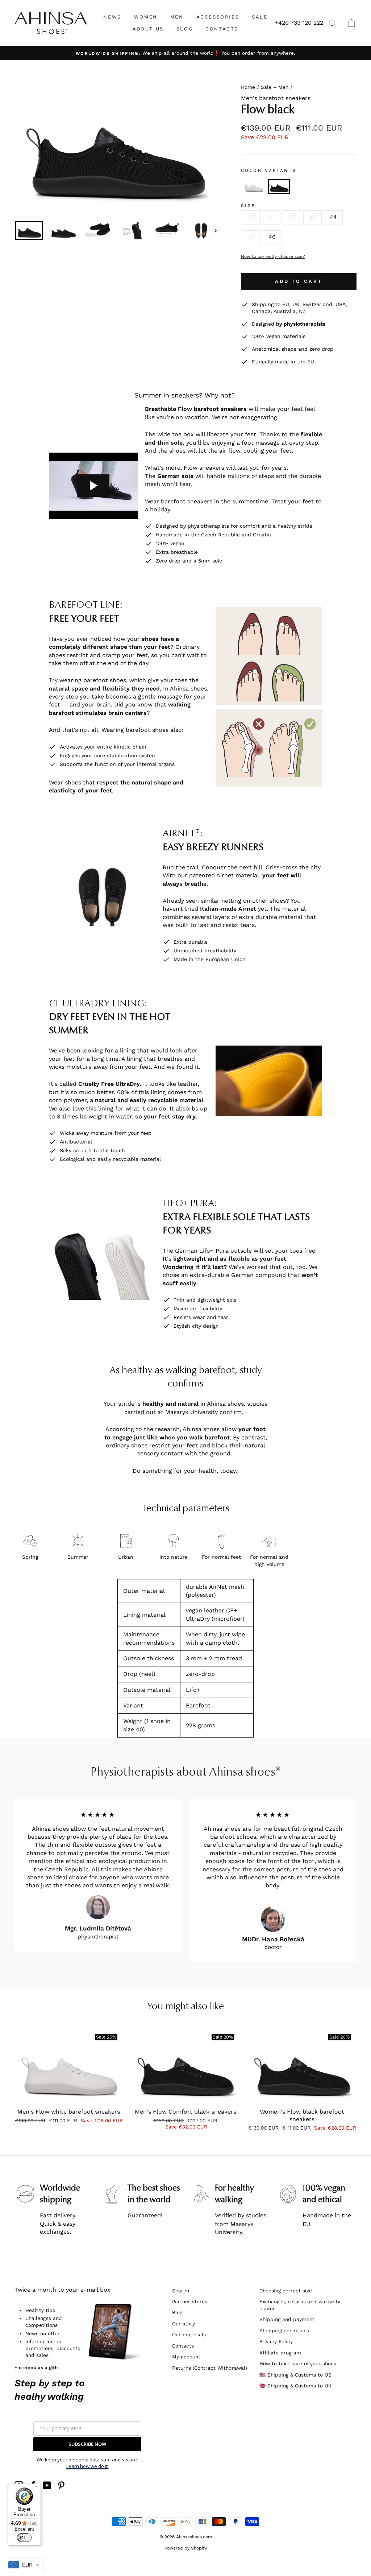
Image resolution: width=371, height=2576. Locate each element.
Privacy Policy (276, 2341)
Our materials (189, 2334)
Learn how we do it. (87, 2466)
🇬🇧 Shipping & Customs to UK (295, 2386)
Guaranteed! (145, 2215)
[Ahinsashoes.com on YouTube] (47, 2485)
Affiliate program (280, 2353)
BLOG (185, 29)
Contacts (183, 2346)
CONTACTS (222, 29)
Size (249, 206)
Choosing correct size (286, 2291)
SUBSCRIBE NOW (87, 2444)
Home (248, 87)
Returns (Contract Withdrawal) (210, 2368)
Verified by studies (241, 2215)
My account (186, 2357)
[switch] (24, 2538)
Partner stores (190, 2301)
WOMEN (146, 17)
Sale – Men (275, 87)
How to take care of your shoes (298, 2363)
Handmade (318, 2215)
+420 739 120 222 (299, 23)
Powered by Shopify (186, 2548)
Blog (177, 2312)
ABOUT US (148, 29)
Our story (184, 2324)
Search (181, 2291)
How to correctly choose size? (273, 256)
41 (272, 217)
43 (312, 217)
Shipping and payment (287, 2319)
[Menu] (37, 2488)
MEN (177, 17)
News (112, 17)
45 (251, 237)
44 (333, 217)
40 (251, 217)
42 (292, 217)
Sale (260, 17)
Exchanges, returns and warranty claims (300, 2305)
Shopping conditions (284, 2330)
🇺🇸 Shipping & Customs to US (295, 2375)
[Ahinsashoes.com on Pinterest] (61, 2485)
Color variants (269, 170)
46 (272, 237)
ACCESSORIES (218, 17)
